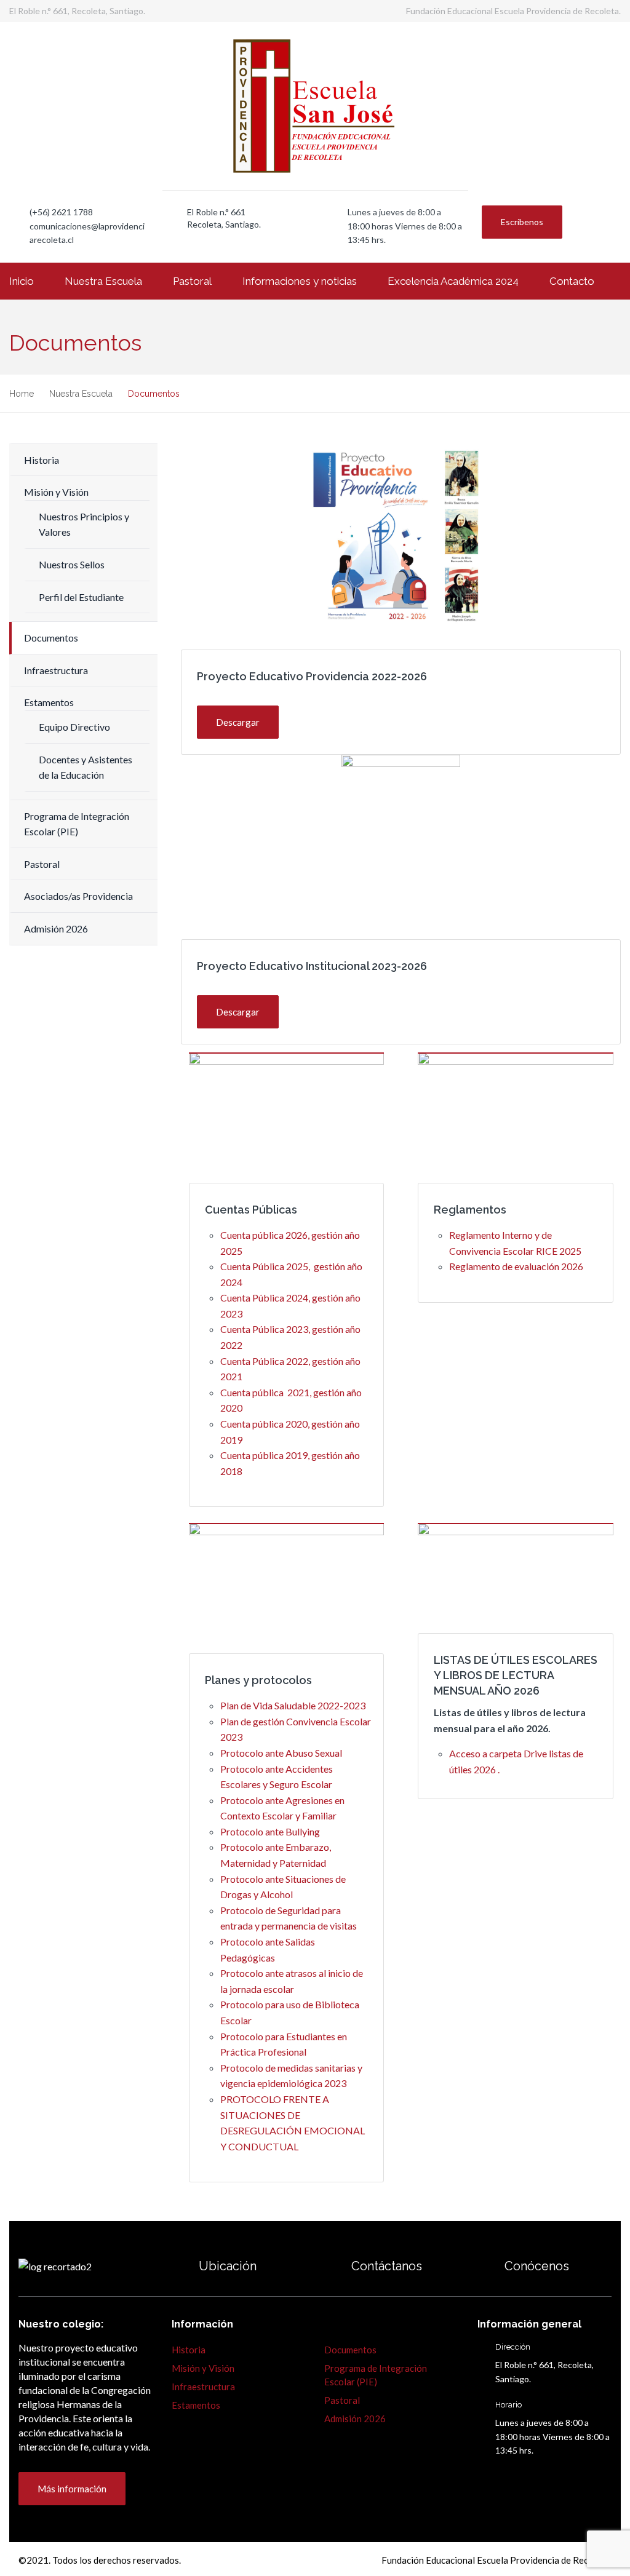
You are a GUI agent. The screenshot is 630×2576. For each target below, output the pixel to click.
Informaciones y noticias (300, 281)
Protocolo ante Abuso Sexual (281, 1753)
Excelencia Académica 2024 (453, 281)
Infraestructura (56, 670)
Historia (42, 460)
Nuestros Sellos (72, 564)
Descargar (238, 722)
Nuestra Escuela (103, 281)
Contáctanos (387, 2266)
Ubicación (228, 2266)
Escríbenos (522, 222)
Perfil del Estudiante (81, 597)
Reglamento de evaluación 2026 (516, 1266)
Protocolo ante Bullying (270, 1831)
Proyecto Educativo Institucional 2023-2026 (312, 966)
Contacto (572, 281)
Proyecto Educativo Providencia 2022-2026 (312, 676)
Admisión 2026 (56, 928)
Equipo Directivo (74, 727)
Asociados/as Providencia (78, 896)
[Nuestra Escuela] (484, 2266)
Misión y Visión (56, 492)
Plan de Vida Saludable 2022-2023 (293, 1705)
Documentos (51, 638)
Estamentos (49, 702)
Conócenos (537, 2266)
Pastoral (192, 281)
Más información (72, 2489)
